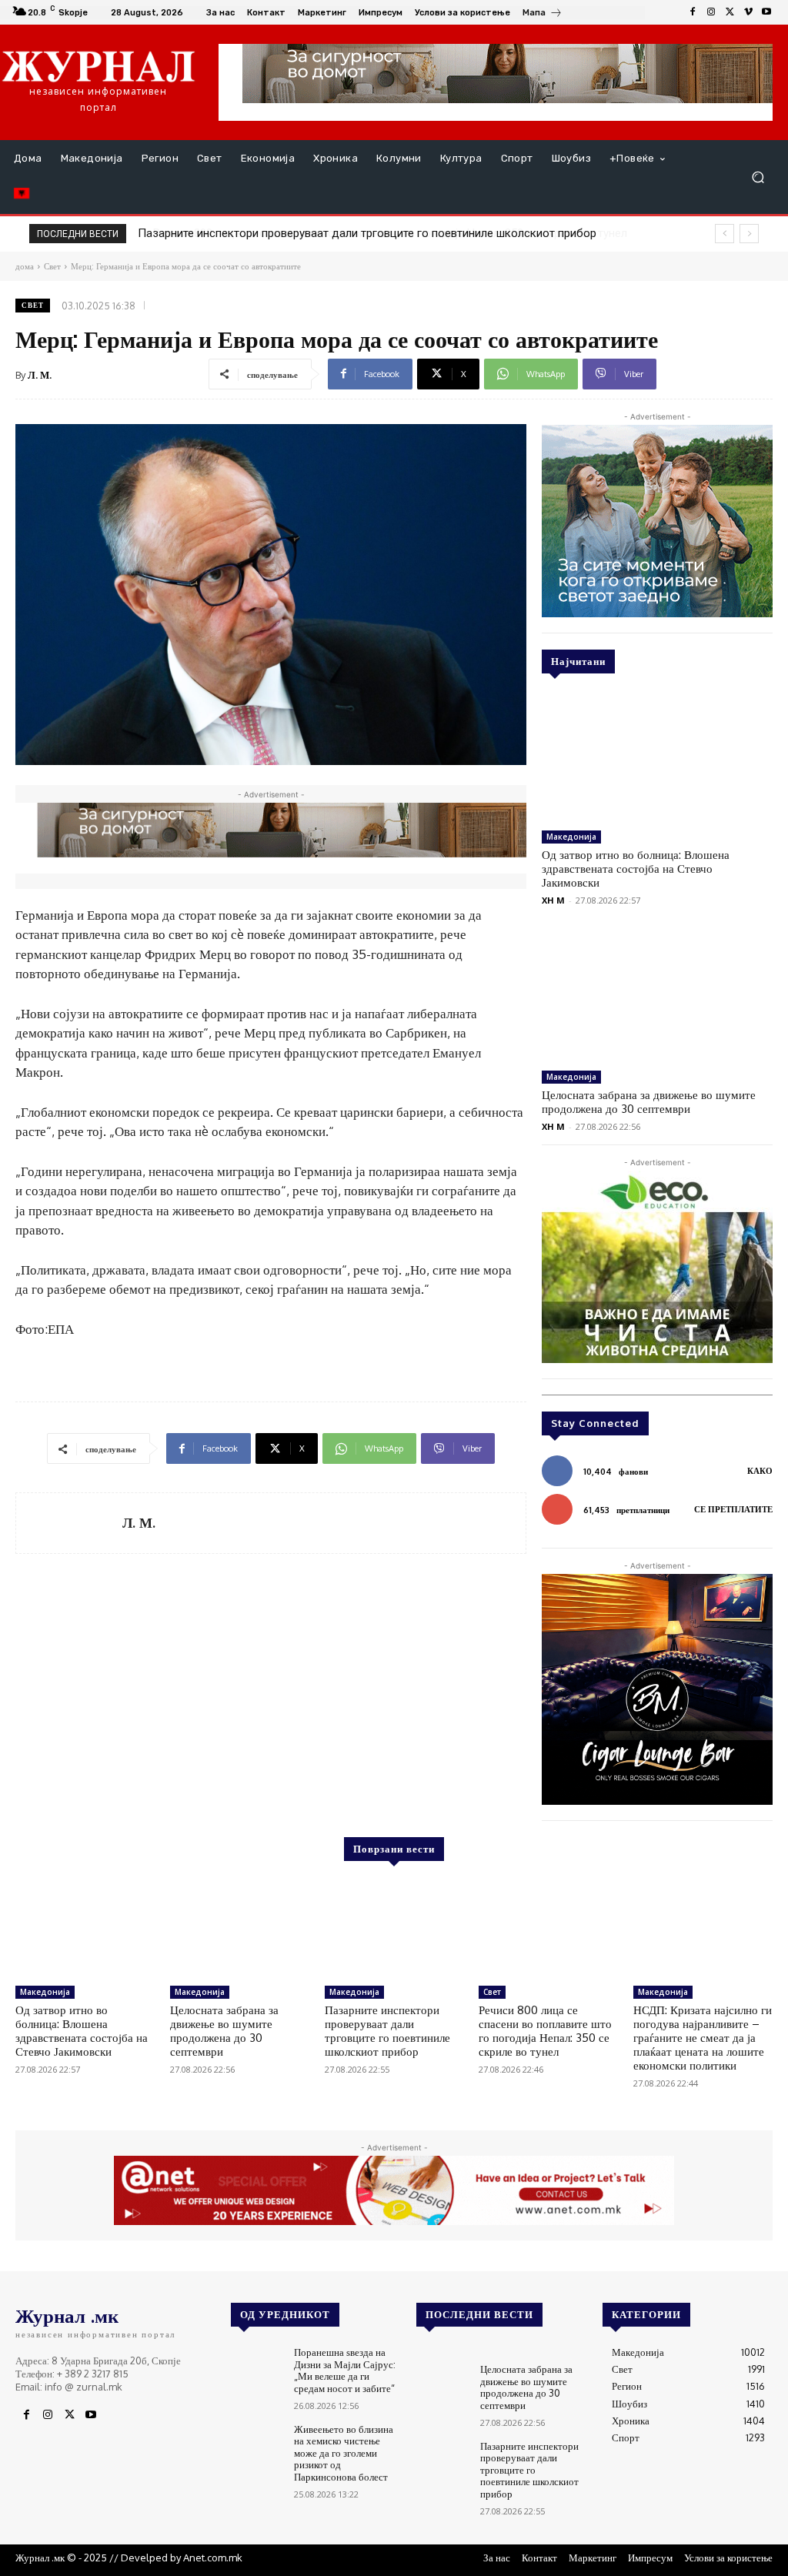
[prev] (725, 234)
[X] (730, 12)
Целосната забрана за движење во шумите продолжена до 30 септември (649, 1102)
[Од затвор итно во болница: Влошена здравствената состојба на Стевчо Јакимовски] (657, 758)
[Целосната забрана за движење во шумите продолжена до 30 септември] (657, 998)
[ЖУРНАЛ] (98, 65)
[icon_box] (543, 14)
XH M (553, 900)
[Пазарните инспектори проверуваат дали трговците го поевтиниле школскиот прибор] (394, 1930)
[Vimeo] (748, 12)
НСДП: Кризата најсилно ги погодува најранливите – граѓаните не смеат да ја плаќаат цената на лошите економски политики (703, 2038)
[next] (749, 234)
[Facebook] (693, 12)
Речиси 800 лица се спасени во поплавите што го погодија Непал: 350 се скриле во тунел (375, 233)
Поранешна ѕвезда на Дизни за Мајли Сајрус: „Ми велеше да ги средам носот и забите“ (345, 2370)
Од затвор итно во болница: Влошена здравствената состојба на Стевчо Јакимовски (636, 869)
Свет (33, 305)
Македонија (571, 837)
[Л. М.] (69, 1523)
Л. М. (40, 375)
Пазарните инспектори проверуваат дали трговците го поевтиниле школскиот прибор (387, 2031)
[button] (758, 177)
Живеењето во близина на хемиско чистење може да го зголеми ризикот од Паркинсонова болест (344, 2453)
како (760, 1471)
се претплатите (733, 1509)
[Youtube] (766, 12)
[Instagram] (711, 12)
